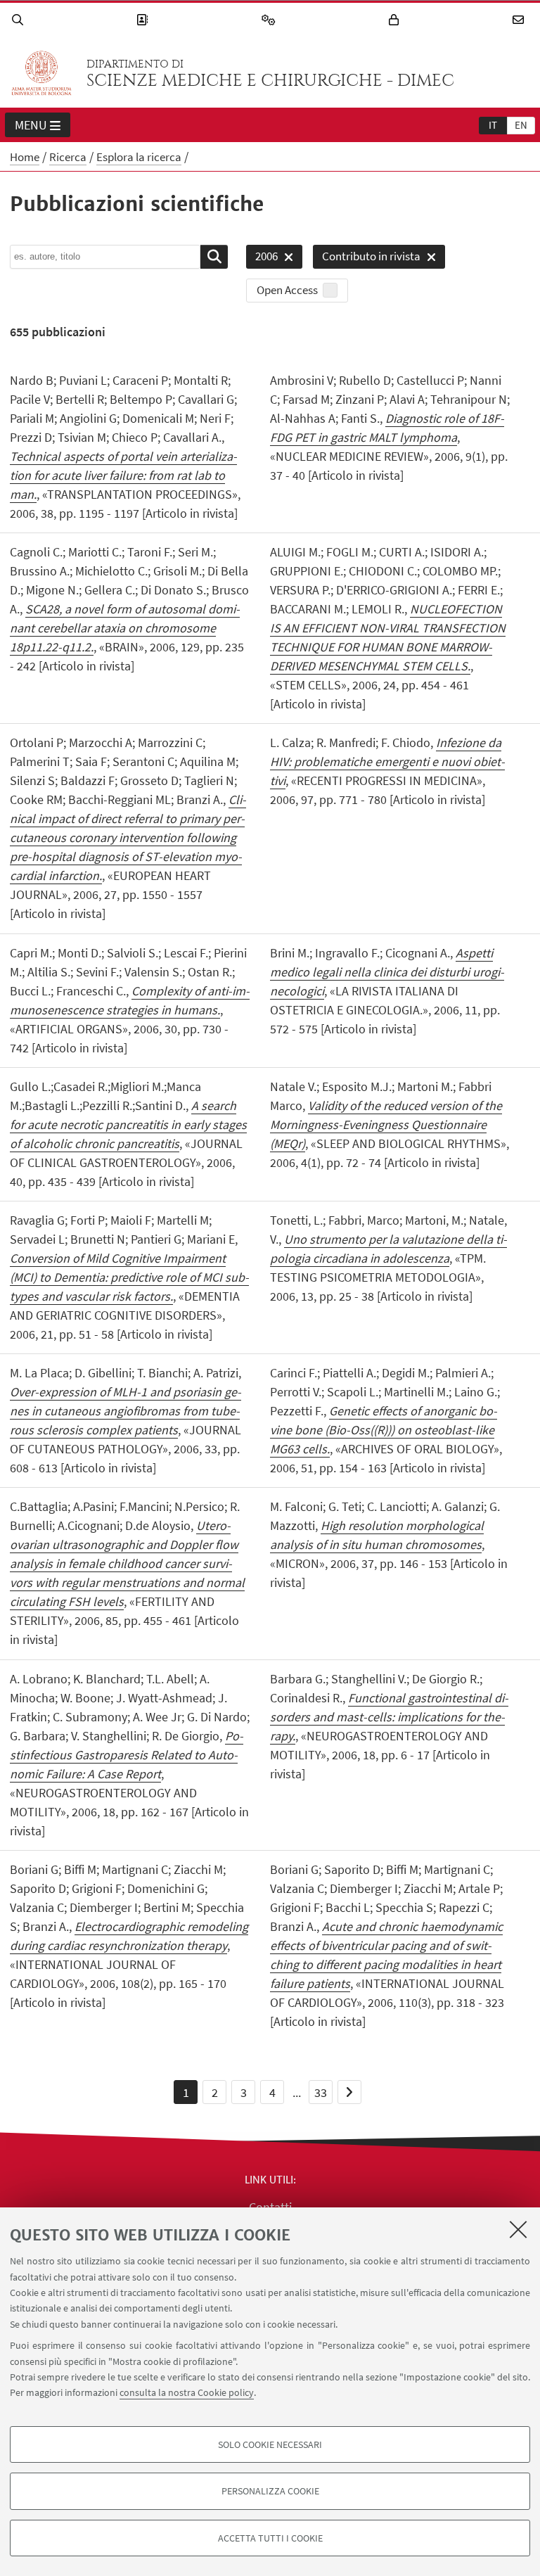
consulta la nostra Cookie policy (187, 2392)
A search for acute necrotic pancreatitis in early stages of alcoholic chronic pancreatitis (128, 1124)
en (521, 125)
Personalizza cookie (270, 2491)
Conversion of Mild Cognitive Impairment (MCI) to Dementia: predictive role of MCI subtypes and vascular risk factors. (129, 1277)
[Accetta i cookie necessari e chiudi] (518, 2229)
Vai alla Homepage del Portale (41, 73)
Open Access (287, 290)
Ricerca (68, 157)
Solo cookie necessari (270, 2444)
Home (25, 157)
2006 (262, 259)
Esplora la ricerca (139, 157)
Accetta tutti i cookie (270, 2538)
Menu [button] (31, 125)
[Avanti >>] (349, 2092)
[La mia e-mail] (520, 20)
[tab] (493, 125)
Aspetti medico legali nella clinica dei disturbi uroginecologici (387, 972)
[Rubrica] (144, 20)
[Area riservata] (396, 20)
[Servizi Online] (271, 20)
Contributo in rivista (367, 259)
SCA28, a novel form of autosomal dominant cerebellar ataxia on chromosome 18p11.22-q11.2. (125, 628)
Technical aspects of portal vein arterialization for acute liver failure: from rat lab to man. (123, 475)
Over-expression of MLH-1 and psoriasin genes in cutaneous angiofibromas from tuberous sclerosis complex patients (126, 1411)
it (493, 125)
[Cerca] (20, 20)
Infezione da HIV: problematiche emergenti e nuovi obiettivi (387, 761)
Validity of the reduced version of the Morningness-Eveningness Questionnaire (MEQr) (386, 1124)
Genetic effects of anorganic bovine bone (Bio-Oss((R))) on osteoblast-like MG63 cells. (384, 1430)
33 (321, 2092)
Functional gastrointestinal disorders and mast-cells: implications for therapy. (389, 1717)
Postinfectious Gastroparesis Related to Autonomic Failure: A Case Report (127, 1755)
